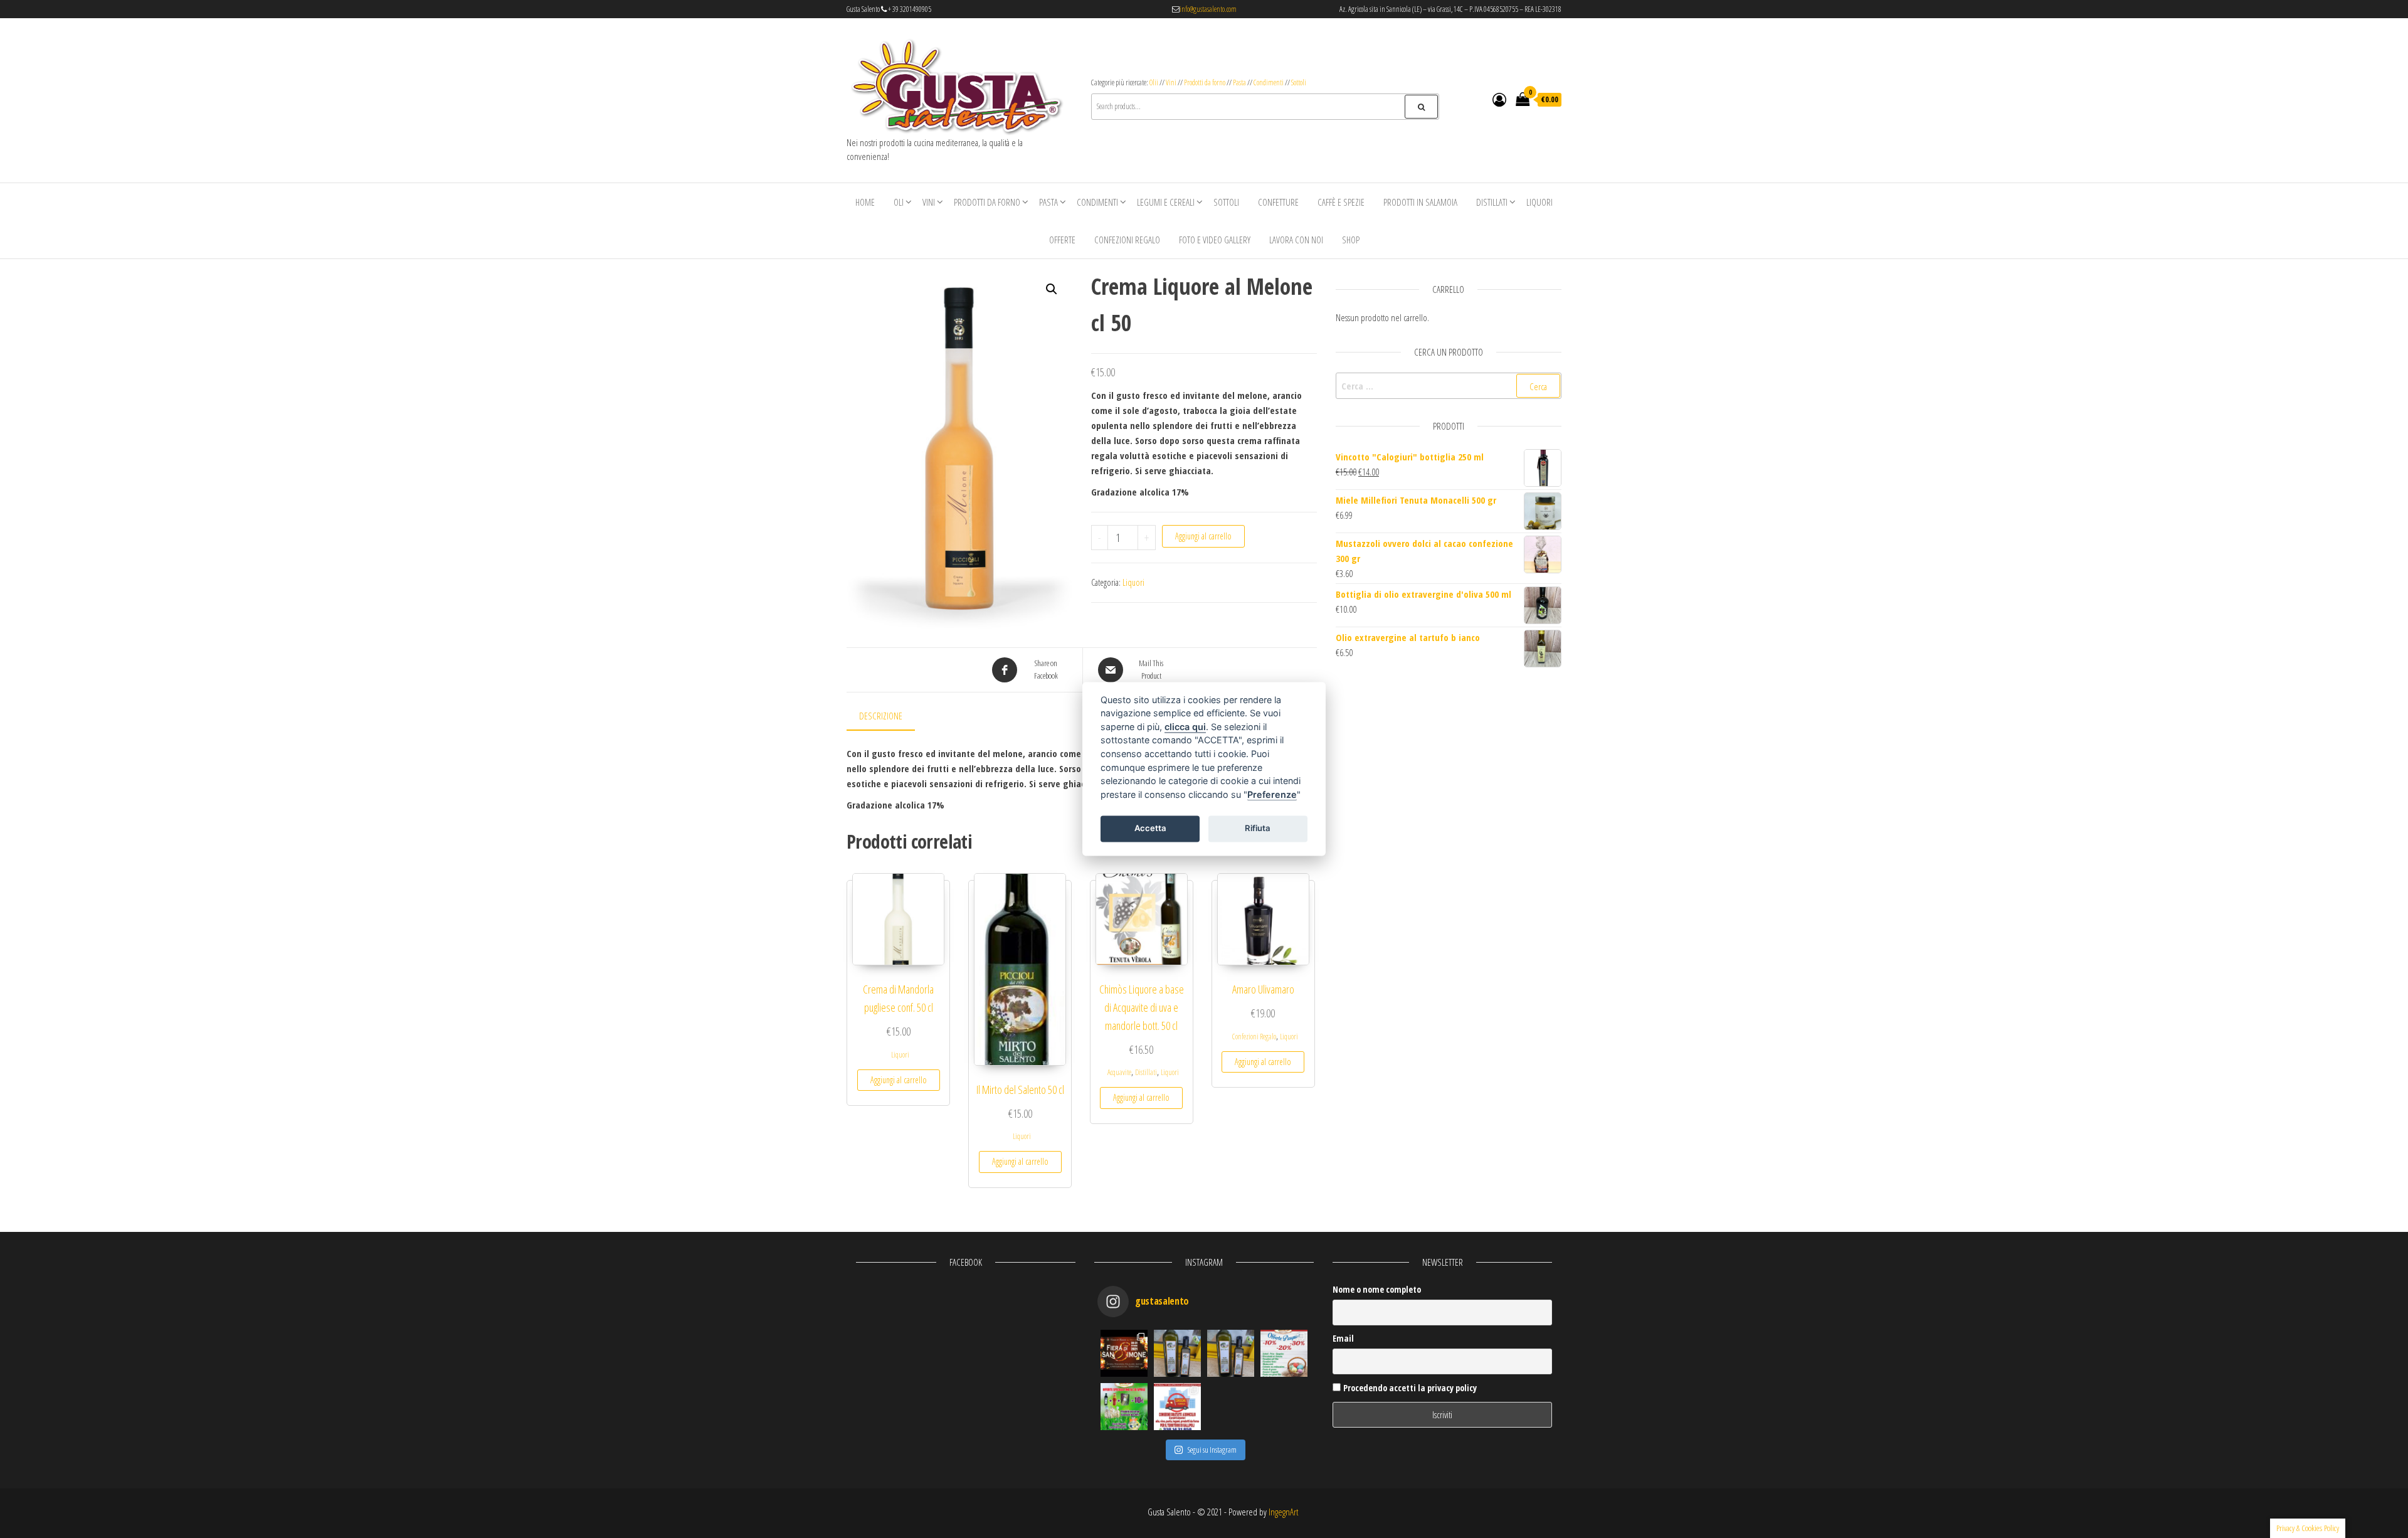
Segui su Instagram (1212, 1450)
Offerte (1062, 240)
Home (865, 202)
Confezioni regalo (1127, 240)
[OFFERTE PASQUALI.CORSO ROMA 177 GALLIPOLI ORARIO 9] (1284, 1353)
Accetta (1150, 828)
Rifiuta (1258, 828)
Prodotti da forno (1205, 82)
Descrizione (881, 716)
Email (1343, 1338)
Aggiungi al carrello (1203, 536)
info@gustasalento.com (1208, 9)
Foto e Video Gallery (1215, 240)
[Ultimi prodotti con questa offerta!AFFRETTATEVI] (1124, 1407)
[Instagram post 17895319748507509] (1124, 1353)
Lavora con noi (1296, 240)
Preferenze (1272, 794)
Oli (899, 202)
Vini (1171, 82)
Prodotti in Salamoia (1420, 202)
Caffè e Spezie (1341, 202)
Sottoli (1299, 82)
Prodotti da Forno (987, 202)
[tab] (890, 716)
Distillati (1492, 202)
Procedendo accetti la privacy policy (1409, 1388)
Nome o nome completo (1377, 1289)
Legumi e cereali (1166, 202)
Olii (1154, 82)
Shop (1351, 240)
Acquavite (1119, 1072)
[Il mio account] (1499, 99)
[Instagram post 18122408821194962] (1231, 1353)
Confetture (1278, 202)
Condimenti (1269, 82)
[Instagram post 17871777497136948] (1177, 1353)
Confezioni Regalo (1254, 1037)
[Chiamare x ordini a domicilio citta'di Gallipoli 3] (1177, 1407)
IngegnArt (1283, 1512)
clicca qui (1185, 727)
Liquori (1539, 202)
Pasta (1239, 82)
